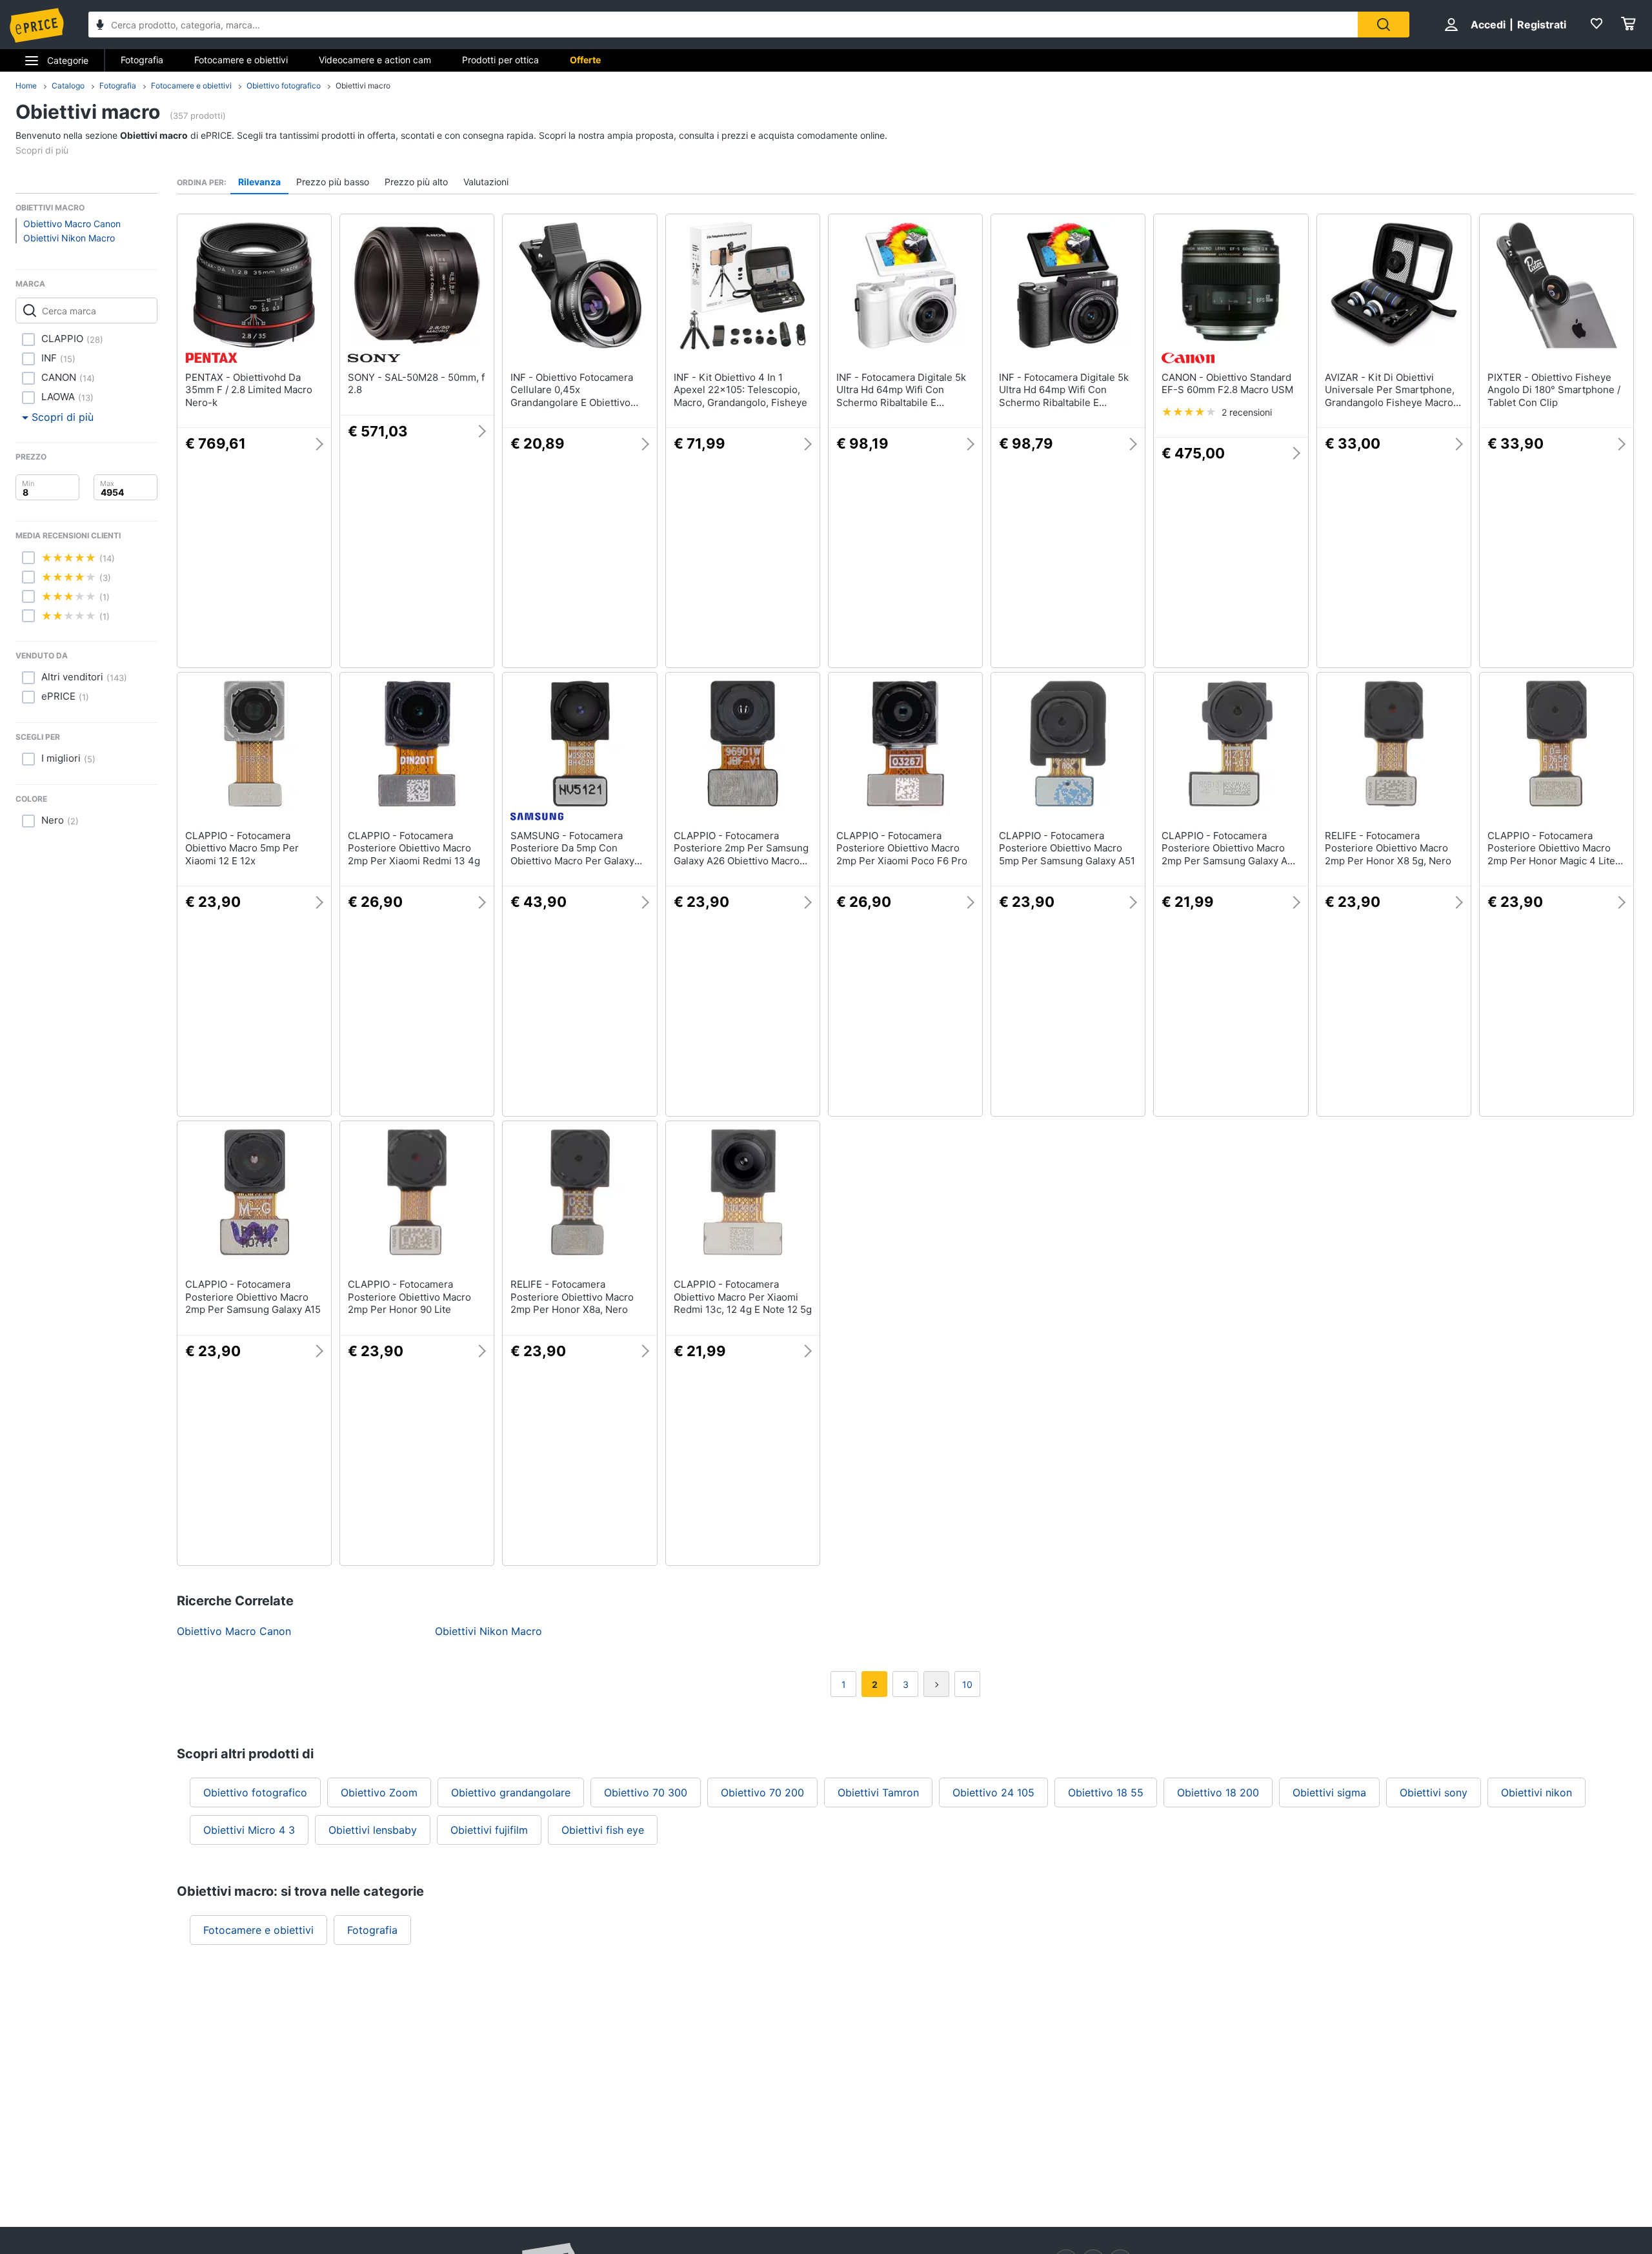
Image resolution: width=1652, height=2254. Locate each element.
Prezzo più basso (333, 182)
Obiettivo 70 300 (646, 1792)
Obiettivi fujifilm (489, 1830)
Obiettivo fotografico (284, 86)
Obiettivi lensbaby (373, 1830)
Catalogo (68, 86)
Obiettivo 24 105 (993, 1792)
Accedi (1488, 25)
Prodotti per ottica (500, 60)
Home (26, 86)
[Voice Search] (100, 26)
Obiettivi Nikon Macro (69, 238)
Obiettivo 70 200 (762, 1792)
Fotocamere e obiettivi (241, 60)
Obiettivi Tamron (878, 1792)
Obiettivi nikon (1536, 1792)
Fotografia (142, 60)
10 (967, 1684)
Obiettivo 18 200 (1218, 1792)
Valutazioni (486, 182)
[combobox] (723, 25)
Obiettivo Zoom (379, 1792)
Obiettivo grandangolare (511, 1792)
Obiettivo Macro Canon (72, 224)
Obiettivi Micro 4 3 (249, 1830)
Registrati (1542, 25)
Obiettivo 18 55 (1106, 1792)
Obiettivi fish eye (603, 1830)
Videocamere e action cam (375, 60)
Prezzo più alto (416, 182)
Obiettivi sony (1434, 1792)
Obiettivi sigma (1329, 1792)
